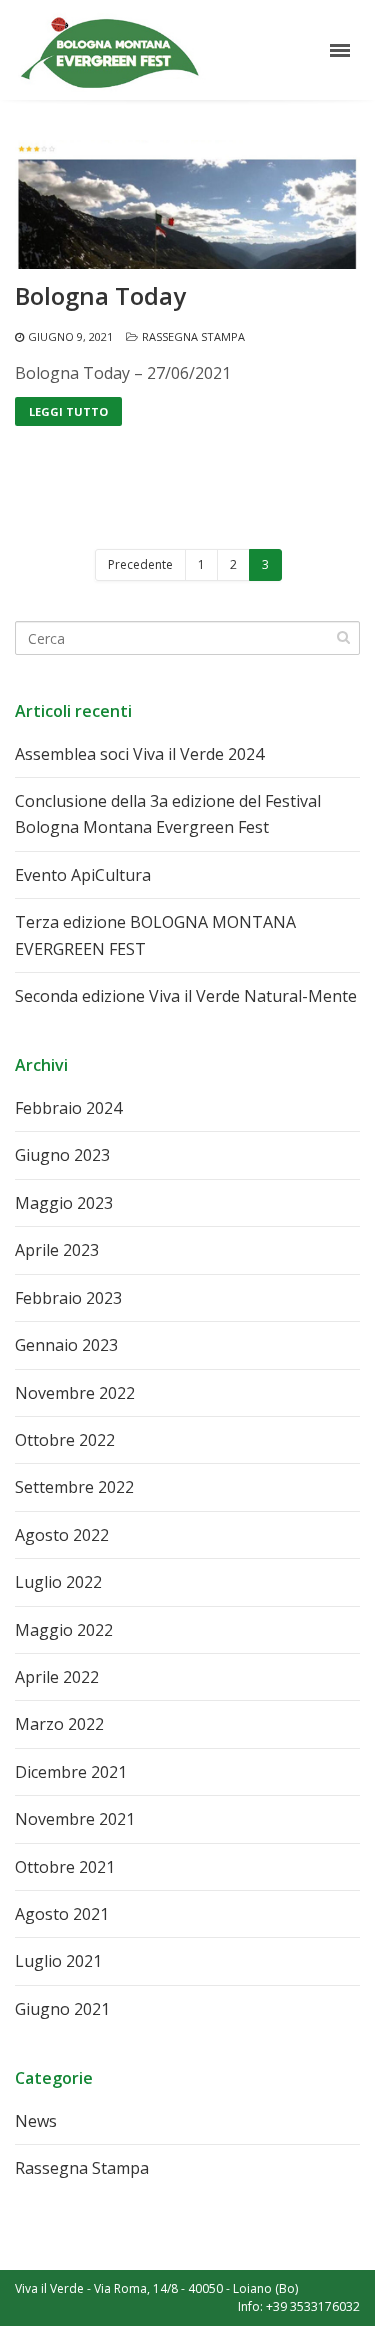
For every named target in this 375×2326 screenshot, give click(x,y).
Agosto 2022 (62, 1535)
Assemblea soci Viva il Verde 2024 (139, 754)
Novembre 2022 (75, 1393)
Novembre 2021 (75, 1819)
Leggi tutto (68, 411)
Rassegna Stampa (193, 336)
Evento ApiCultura (83, 875)
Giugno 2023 (62, 1155)
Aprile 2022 (57, 1677)
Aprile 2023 (57, 1250)
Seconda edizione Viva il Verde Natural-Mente (186, 996)
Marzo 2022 (59, 1724)
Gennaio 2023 (66, 1345)
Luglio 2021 (58, 1961)
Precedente (140, 564)
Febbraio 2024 (68, 1108)
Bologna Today (100, 296)
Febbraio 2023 (68, 1298)
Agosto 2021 (62, 1914)
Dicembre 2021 (71, 1772)
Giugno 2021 (62, 2009)
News (36, 2121)
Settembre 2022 (74, 1487)
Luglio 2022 (58, 1582)
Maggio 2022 (64, 1630)
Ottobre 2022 (65, 1440)
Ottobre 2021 (65, 1867)
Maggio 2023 (64, 1203)
